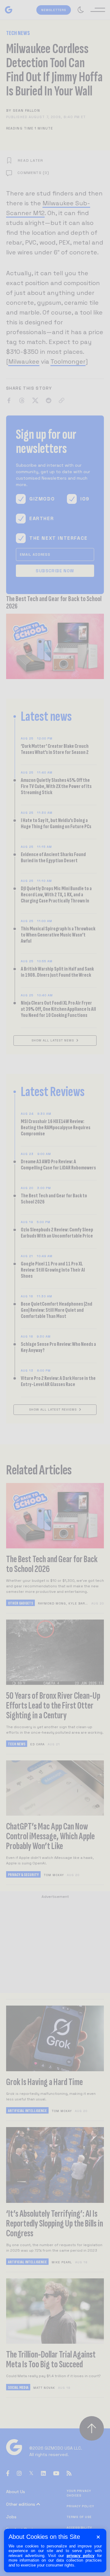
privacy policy (81, 2556)
